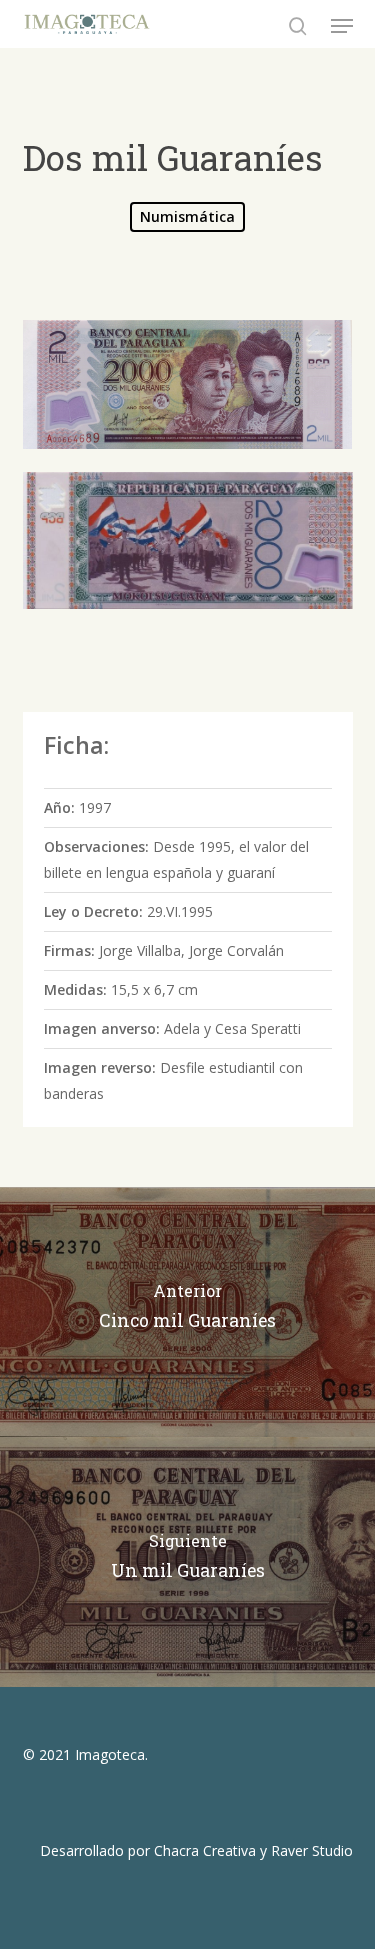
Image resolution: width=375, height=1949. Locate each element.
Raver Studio (312, 1850)
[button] (342, 26)
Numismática (187, 216)
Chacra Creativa (205, 1850)
